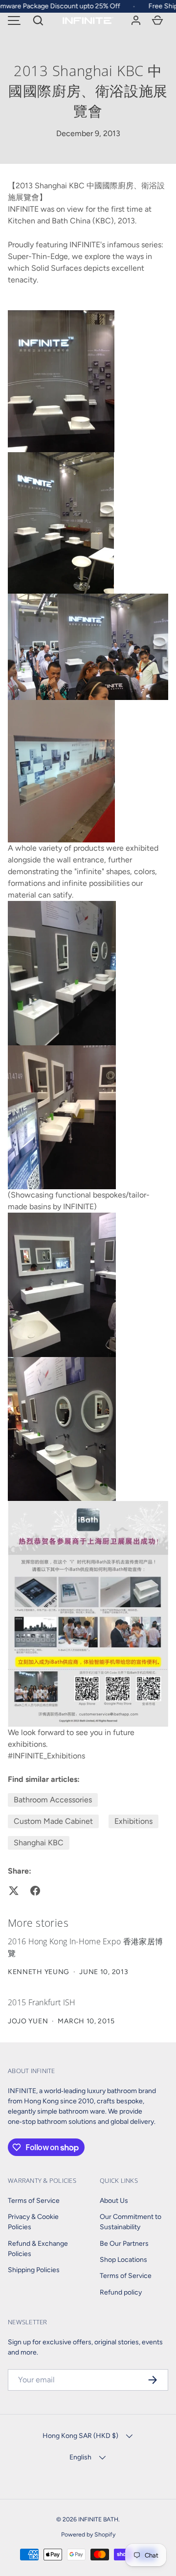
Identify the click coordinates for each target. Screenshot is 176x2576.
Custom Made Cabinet (53, 1821)
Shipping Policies (34, 2270)
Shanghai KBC (39, 1843)
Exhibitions (133, 1821)
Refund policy (121, 2292)
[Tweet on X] (14, 1891)
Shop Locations (123, 2260)
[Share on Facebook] (35, 1891)
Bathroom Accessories (53, 1800)
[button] (38, 20)
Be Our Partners (124, 2244)
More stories (38, 1923)
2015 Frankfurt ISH (42, 2002)
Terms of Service (34, 2201)
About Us (114, 2201)
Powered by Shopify (88, 2534)
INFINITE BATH (98, 2519)
